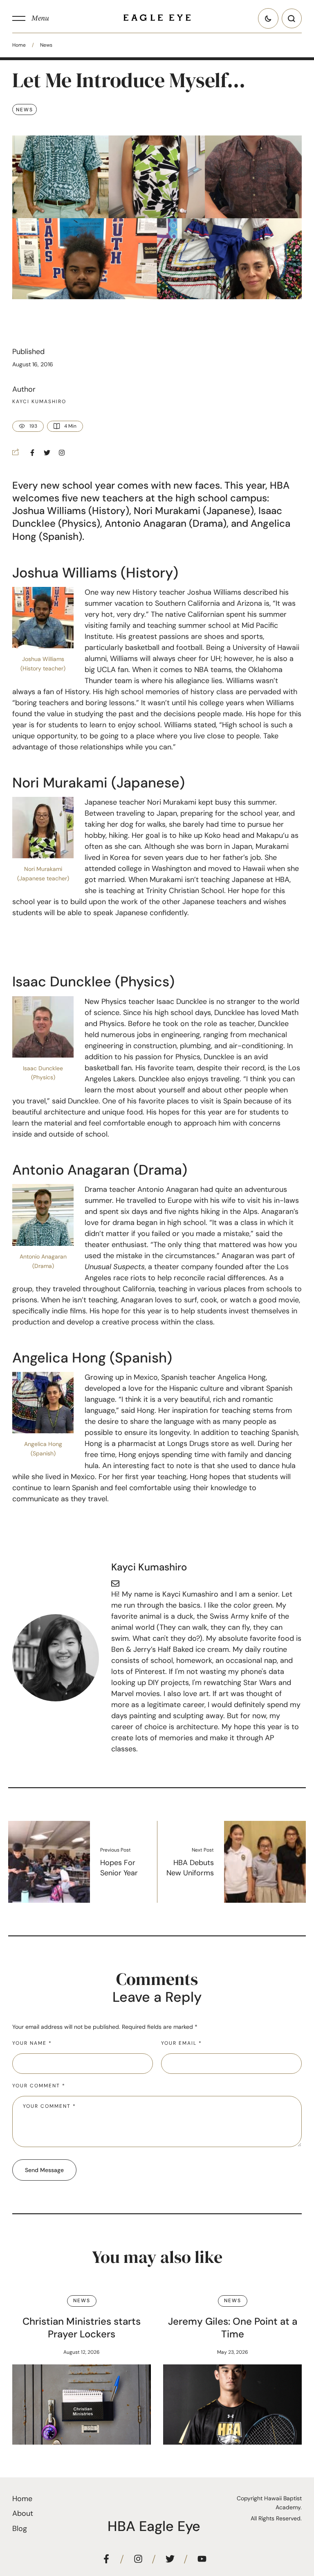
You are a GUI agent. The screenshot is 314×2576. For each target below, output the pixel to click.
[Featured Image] (82, 2405)
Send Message (44, 2170)
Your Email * (182, 2043)
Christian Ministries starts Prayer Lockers (82, 2328)
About (23, 2513)
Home (19, 45)
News (46, 45)
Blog (20, 2529)
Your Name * (32, 2043)
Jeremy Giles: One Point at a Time (233, 2328)
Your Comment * (39, 2086)
